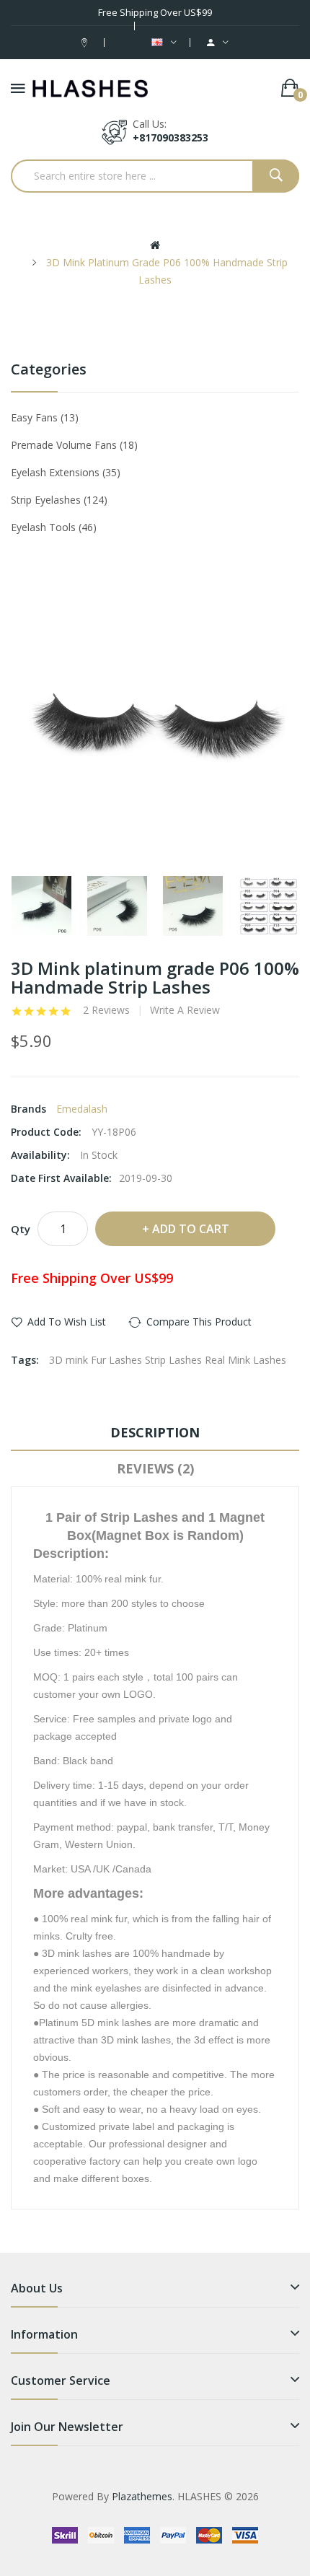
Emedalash (82, 1109)
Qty (21, 1229)
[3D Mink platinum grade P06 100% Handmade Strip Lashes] (41, 906)
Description (155, 1432)
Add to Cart (191, 1229)
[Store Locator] (86, 42)
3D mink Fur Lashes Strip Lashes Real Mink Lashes (168, 1360)
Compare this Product (199, 1322)
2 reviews (106, 1010)
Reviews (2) (155, 1468)
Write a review (185, 1010)
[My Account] (218, 43)
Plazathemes (142, 2496)
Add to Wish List (67, 1322)
